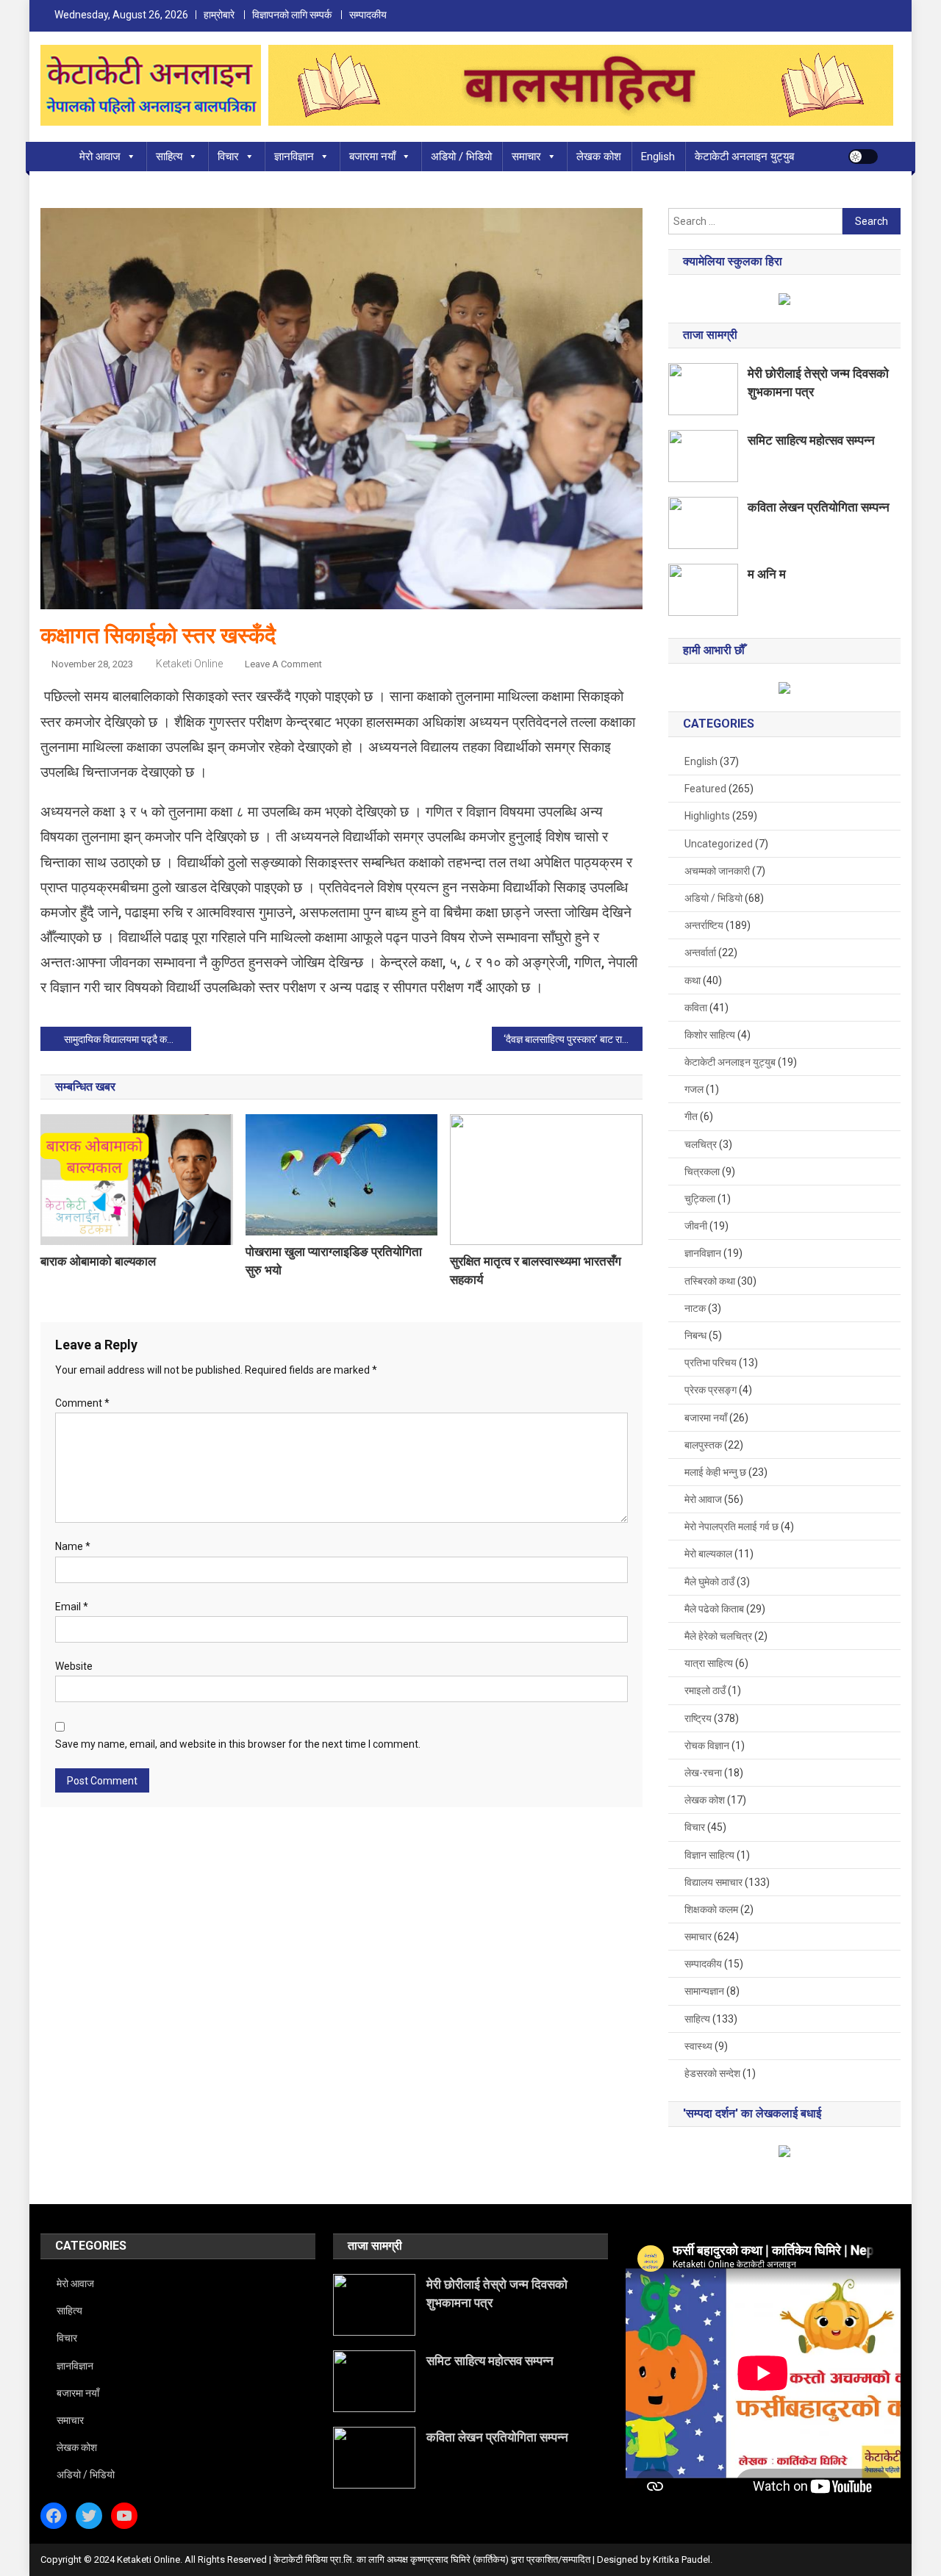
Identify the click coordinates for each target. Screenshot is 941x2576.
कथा (693, 980)
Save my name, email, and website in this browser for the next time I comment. (238, 1744)
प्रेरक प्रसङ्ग (711, 1390)
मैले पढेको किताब (714, 1609)
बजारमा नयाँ (372, 157)
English (658, 157)
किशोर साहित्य (710, 1035)
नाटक (695, 1308)
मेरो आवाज (100, 157)
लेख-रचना (703, 1773)
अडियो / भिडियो (461, 157)
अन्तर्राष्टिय (704, 925)
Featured (705, 789)
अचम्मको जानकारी (717, 871)
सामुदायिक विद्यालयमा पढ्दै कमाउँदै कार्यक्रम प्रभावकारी (128, 1039)
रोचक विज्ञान (707, 1746)
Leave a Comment (283, 664)
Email (72, 1607)
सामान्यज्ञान (704, 1991)
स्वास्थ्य (698, 2046)
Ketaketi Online (189, 664)
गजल (694, 1089)
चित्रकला (702, 1172)
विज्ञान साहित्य (709, 1855)
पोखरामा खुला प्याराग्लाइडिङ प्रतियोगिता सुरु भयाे (334, 1261)
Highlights (707, 816)
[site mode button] (863, 157)
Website (74, 1666)
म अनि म (767, 574)
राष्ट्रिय (698, 1718)
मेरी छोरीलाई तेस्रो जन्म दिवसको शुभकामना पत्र (818, 383)
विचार (228, 157)
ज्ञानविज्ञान (294, 157)
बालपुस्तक (703, 1445)
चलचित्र (701, 1144)
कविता (696, 1008)
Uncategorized (719, 844)
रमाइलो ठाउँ (705, 1690)
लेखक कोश (599, 157)
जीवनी (696, 1226)
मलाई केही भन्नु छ (715, 1472)
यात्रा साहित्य (709, 1663)
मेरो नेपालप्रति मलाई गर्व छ (731, 1526)
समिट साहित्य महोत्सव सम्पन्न (811, 440)
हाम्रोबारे (219, 15)
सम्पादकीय (368, 15)
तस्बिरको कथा (710, 1281)
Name (73, 1546)
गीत (691, 1116)
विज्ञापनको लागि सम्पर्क (292, 15)
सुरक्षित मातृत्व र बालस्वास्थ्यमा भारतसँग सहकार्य (536, 1270)
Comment (82, 1403)
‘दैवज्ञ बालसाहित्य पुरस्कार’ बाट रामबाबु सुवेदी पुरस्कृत (573, 1039)
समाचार (526, 157)
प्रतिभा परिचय (711, 1363)
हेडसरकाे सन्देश (712, 2073)
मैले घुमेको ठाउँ (709, 1582)
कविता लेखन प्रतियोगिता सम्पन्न (819, 507)
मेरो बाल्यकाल (708, 1554)
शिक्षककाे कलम (711, 1909)
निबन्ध (695, 1335)
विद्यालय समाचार (713, 1882)
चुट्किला (700, 1199)
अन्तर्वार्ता (700, 952)
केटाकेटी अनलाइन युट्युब (744, 157)
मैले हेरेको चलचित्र (718, 1636)
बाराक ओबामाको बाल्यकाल (98, 1261)
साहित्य (169, 157)
